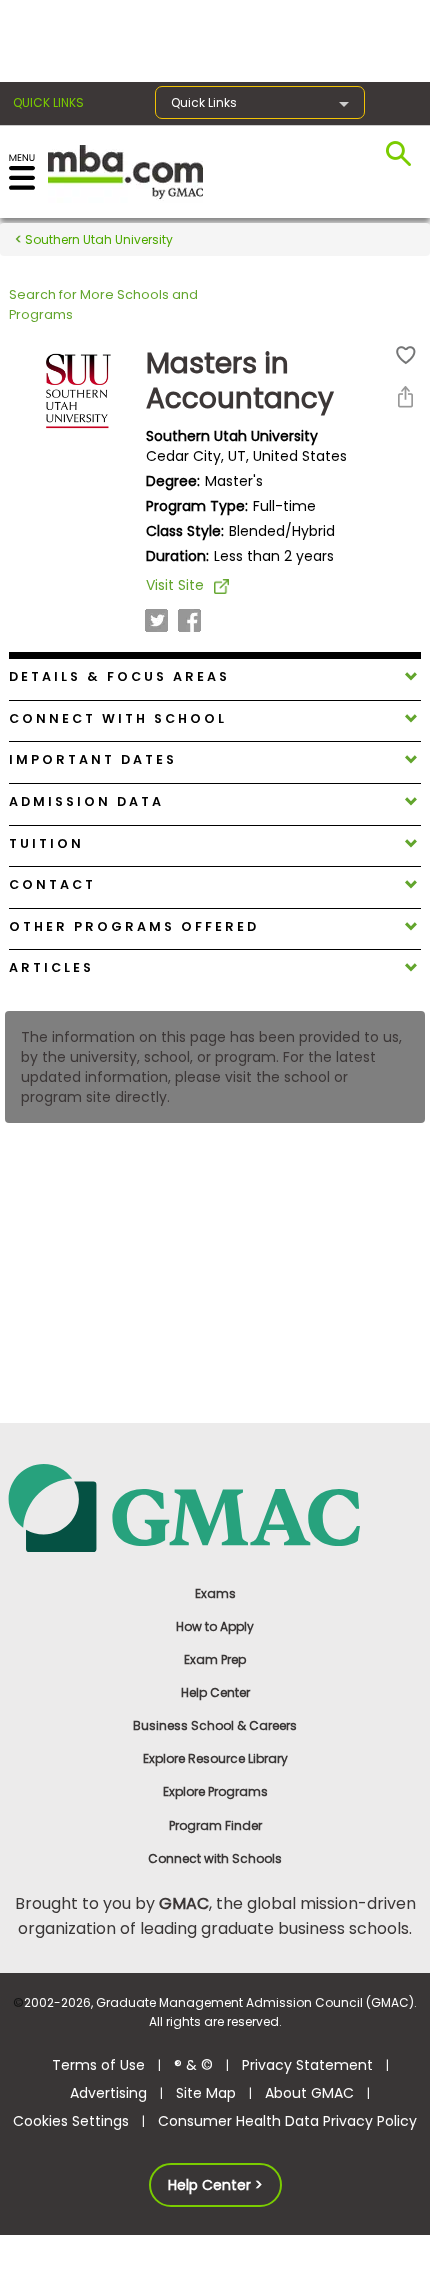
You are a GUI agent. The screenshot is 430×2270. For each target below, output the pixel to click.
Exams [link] (215, 1593)
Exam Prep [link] (215, 1659)
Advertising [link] (108, 2093)
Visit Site (175, 585)
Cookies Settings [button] (71, 2121)
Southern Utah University (97, 239)
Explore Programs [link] (215, 1791)
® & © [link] (193, 2065)
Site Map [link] (206, 2093)
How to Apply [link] (215, 1626)
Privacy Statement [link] (307, 2065)
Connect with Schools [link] (215, 1858)
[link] (215, 1506)
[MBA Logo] (125, 170)
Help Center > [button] (215, 2185)
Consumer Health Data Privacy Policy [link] (287, 2121)
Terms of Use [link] (98, 2065)
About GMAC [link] (309, 2093)
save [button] (406, 355)
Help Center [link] (215, 1692)
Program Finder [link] (215, 1825)
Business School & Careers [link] (215, 1725)
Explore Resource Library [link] (215, 1758)
